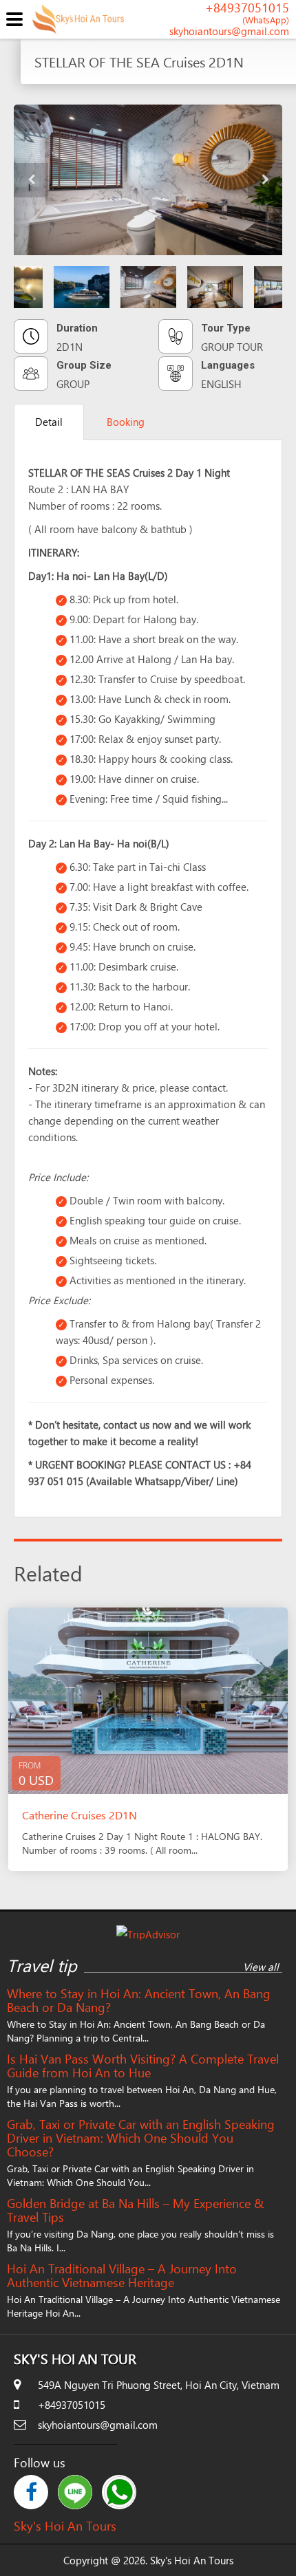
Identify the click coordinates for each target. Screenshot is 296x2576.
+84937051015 (247, 14)
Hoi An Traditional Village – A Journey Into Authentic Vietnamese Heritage (122, 2275)
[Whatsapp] (119, 2492)
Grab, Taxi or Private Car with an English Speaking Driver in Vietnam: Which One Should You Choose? (141, 2138)
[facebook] (31, 2492)
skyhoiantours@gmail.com (229, 31)
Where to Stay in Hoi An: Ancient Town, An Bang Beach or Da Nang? (139, 2000)
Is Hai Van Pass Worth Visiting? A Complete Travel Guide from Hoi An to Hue (143, 2066)
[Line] (75, 2492)
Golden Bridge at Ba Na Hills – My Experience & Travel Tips (135, 2210)
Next (265, 180)
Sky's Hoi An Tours (65, 2525)
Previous (31, 180)
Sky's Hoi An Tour (75, 2358)
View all (261, 1967)
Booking (126, 422)
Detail (49, 422)
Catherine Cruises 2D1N (80, 1815)
